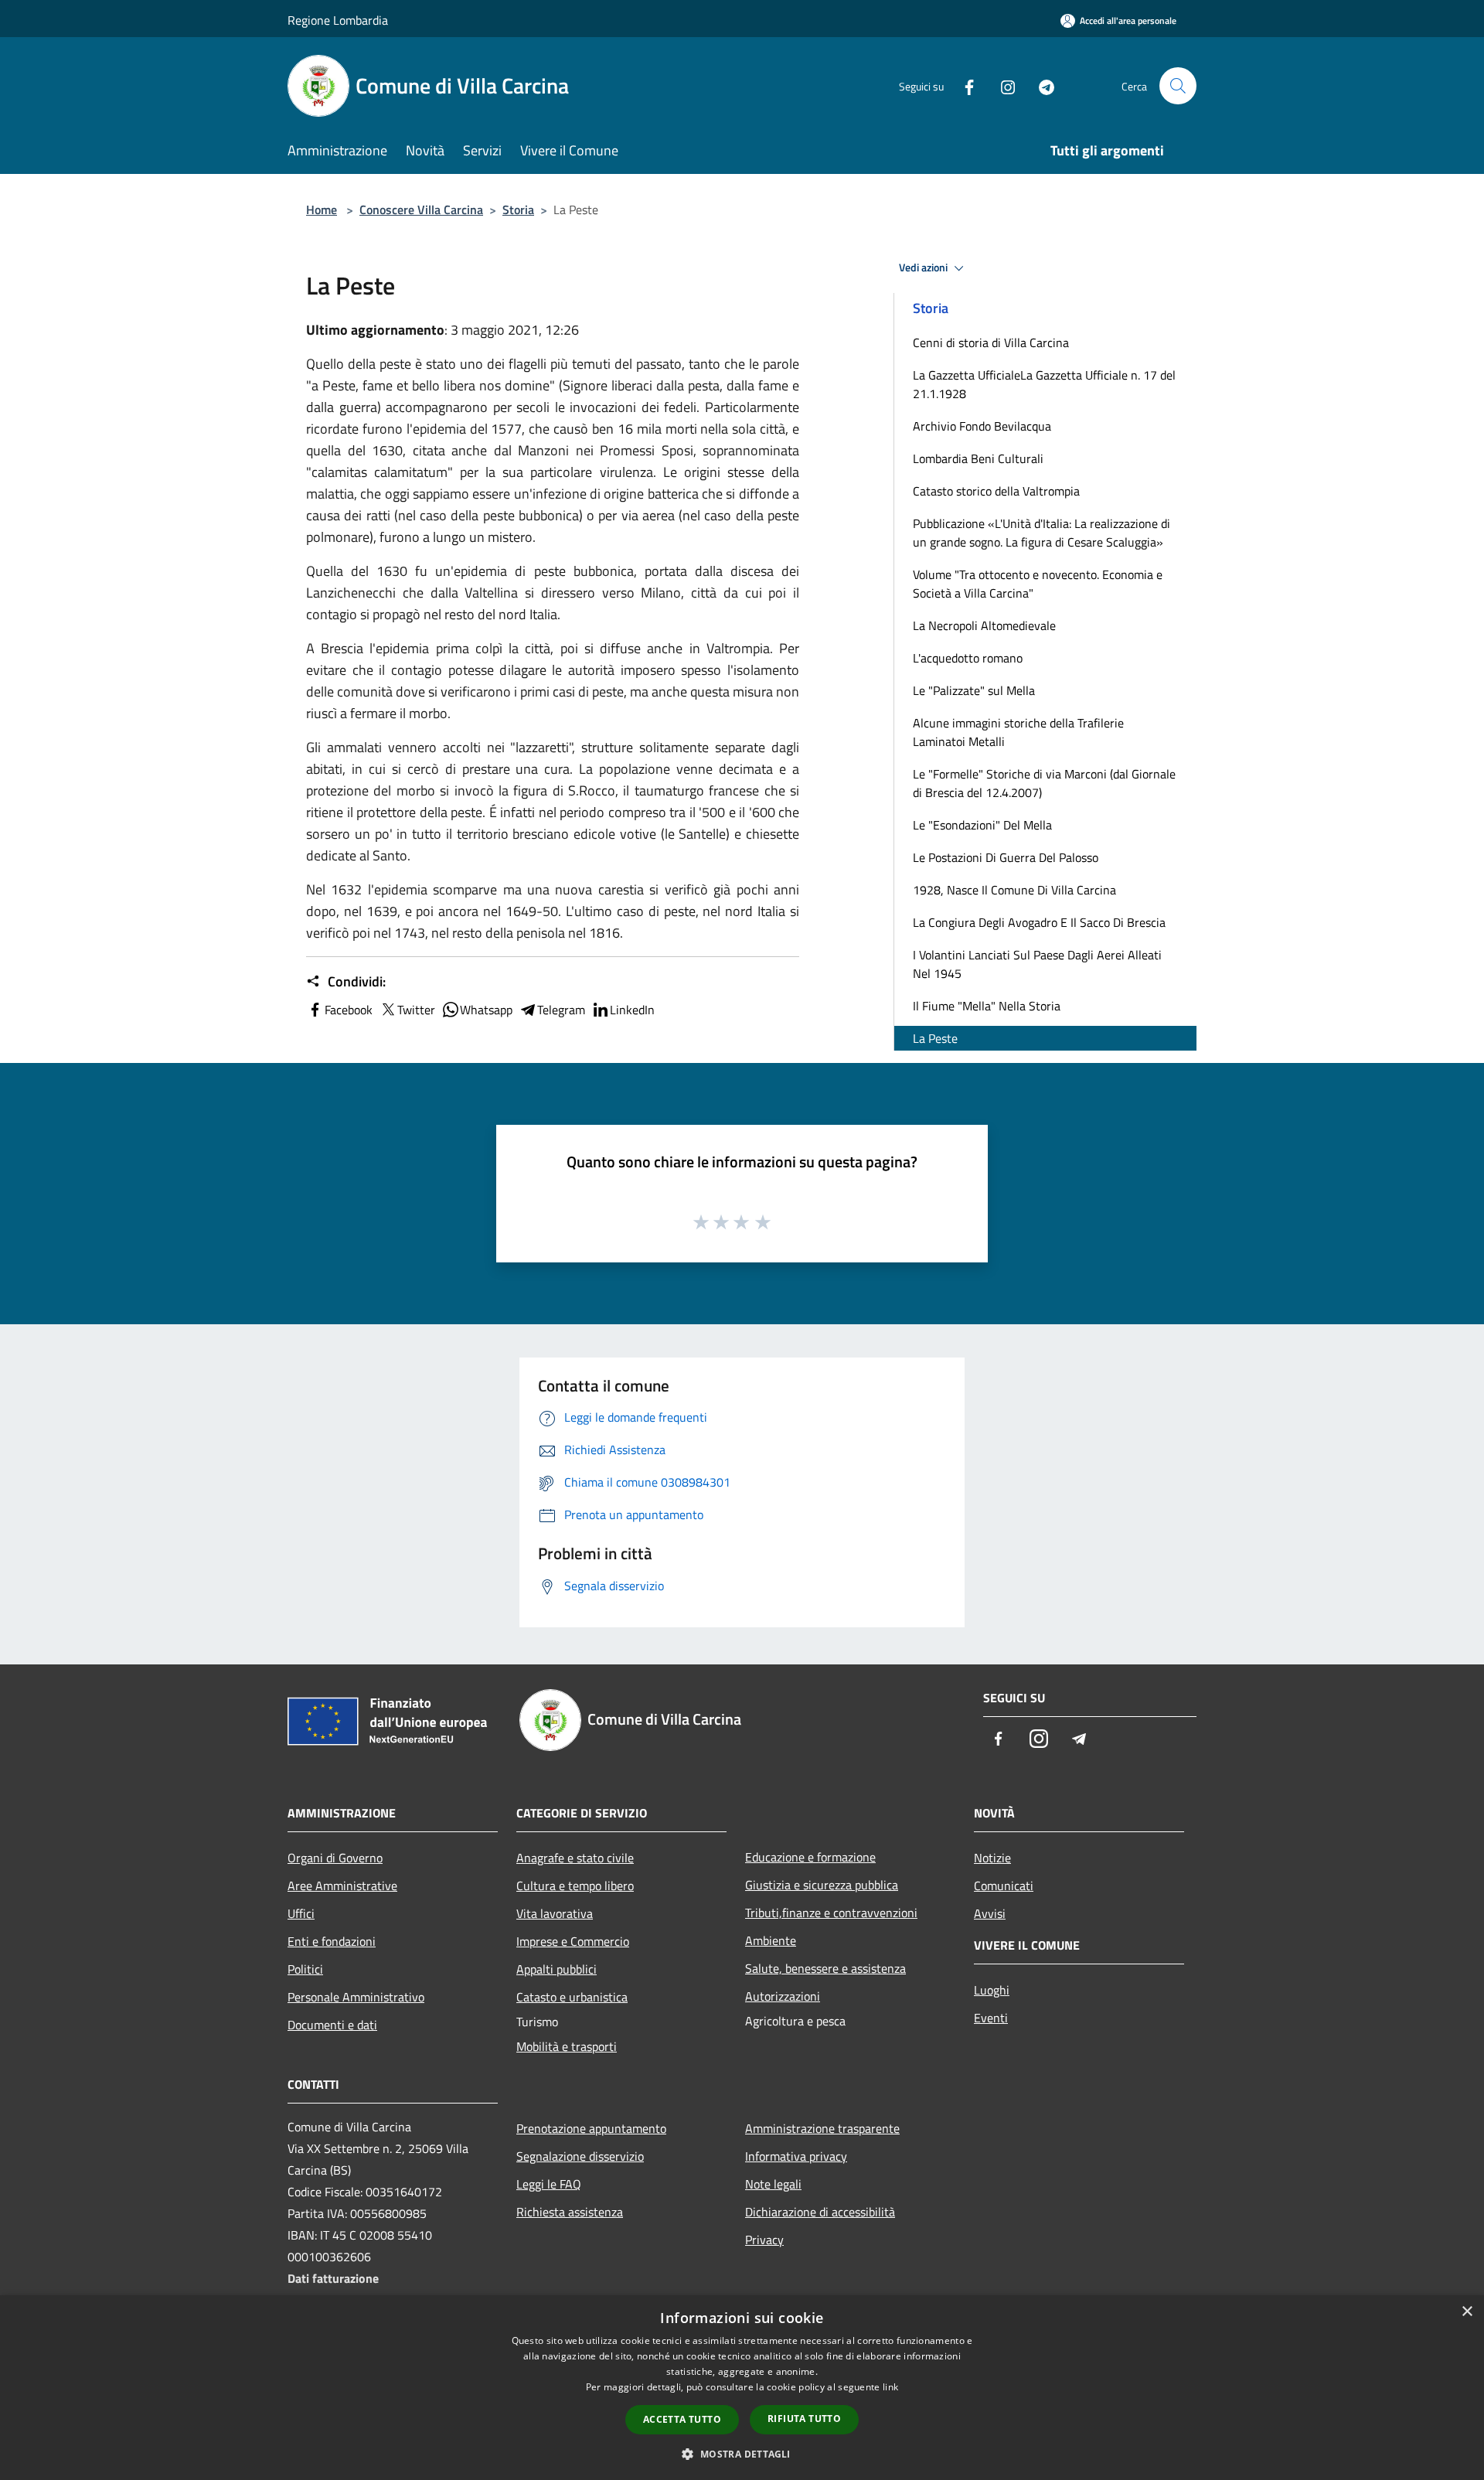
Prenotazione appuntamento (591, 2128)
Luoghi (992, 1990)
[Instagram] (1002, 85)
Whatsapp (486, 1010)
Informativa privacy (796, 2156)
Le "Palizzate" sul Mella (974, 690)
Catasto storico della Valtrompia (996, 491)
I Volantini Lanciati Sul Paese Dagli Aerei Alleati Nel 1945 (1037, 964)
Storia (518, 210)
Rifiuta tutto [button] (804, 2419)
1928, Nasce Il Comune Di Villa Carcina (1014, 890)
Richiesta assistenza (570, 2212)
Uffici (301, 1913)
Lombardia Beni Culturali (978, 458)
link (890, 2387)
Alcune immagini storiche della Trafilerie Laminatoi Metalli (1018, 732)
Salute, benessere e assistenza (825, 1968)
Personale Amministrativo (356, 1997)
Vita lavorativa (555, 1913)
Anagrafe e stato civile (575, 1858)
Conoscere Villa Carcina (421, 210)
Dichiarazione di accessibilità (820, 2212)
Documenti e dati (332, 2025)
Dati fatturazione (333, 2278)
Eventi (991, 2018)
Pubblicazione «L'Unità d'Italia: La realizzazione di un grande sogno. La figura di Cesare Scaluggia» (1042, 533)
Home (322, 210)
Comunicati (1004, 1886)
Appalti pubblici (556, 1969)
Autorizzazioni (783, 1996)
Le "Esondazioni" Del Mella (982, 825)
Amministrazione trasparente (822, 2128)
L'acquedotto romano (968, 658)
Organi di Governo (335, 1858)
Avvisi (990, 1913)
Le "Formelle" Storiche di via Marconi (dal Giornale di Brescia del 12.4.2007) (1044, 783)
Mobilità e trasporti (567, 2046)
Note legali (773, 2184)
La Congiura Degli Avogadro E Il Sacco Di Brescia (1039, 922)
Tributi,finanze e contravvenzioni (831, 1913)
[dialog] (742, 2388)
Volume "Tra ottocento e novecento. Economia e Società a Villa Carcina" (1038, 584)
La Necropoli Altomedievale (984, 625)
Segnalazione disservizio (580, 2156)
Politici (305, 1969)
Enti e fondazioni (332, 1941)
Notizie (992, 1858)
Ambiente (771, 1940)
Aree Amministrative (342, 1886)
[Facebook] (963, 85)
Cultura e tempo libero (575, 1886)
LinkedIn (632, 1010)
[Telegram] (1040, 85)
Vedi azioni (924, 267)
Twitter (416, 1010)
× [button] (1467, 2312)
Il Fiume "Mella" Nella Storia (987, 1006)
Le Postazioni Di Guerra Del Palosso (1006, 857)
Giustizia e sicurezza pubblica (822, 1885)
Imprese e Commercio (573, 1941)
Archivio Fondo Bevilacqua (982, 426)
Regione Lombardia (338, 20)
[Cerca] (1178, 86)
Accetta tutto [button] (682, 2419)
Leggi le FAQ (549, 2184)
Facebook (349, 1010)
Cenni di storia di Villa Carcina (991, 342)
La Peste (935, 1038)
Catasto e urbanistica (572, 1997)
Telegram (561, 1010)
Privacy (764, 2240)
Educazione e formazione (810, 1857)
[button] (742, 2454)
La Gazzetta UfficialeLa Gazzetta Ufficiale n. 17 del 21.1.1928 (1044, 384)
